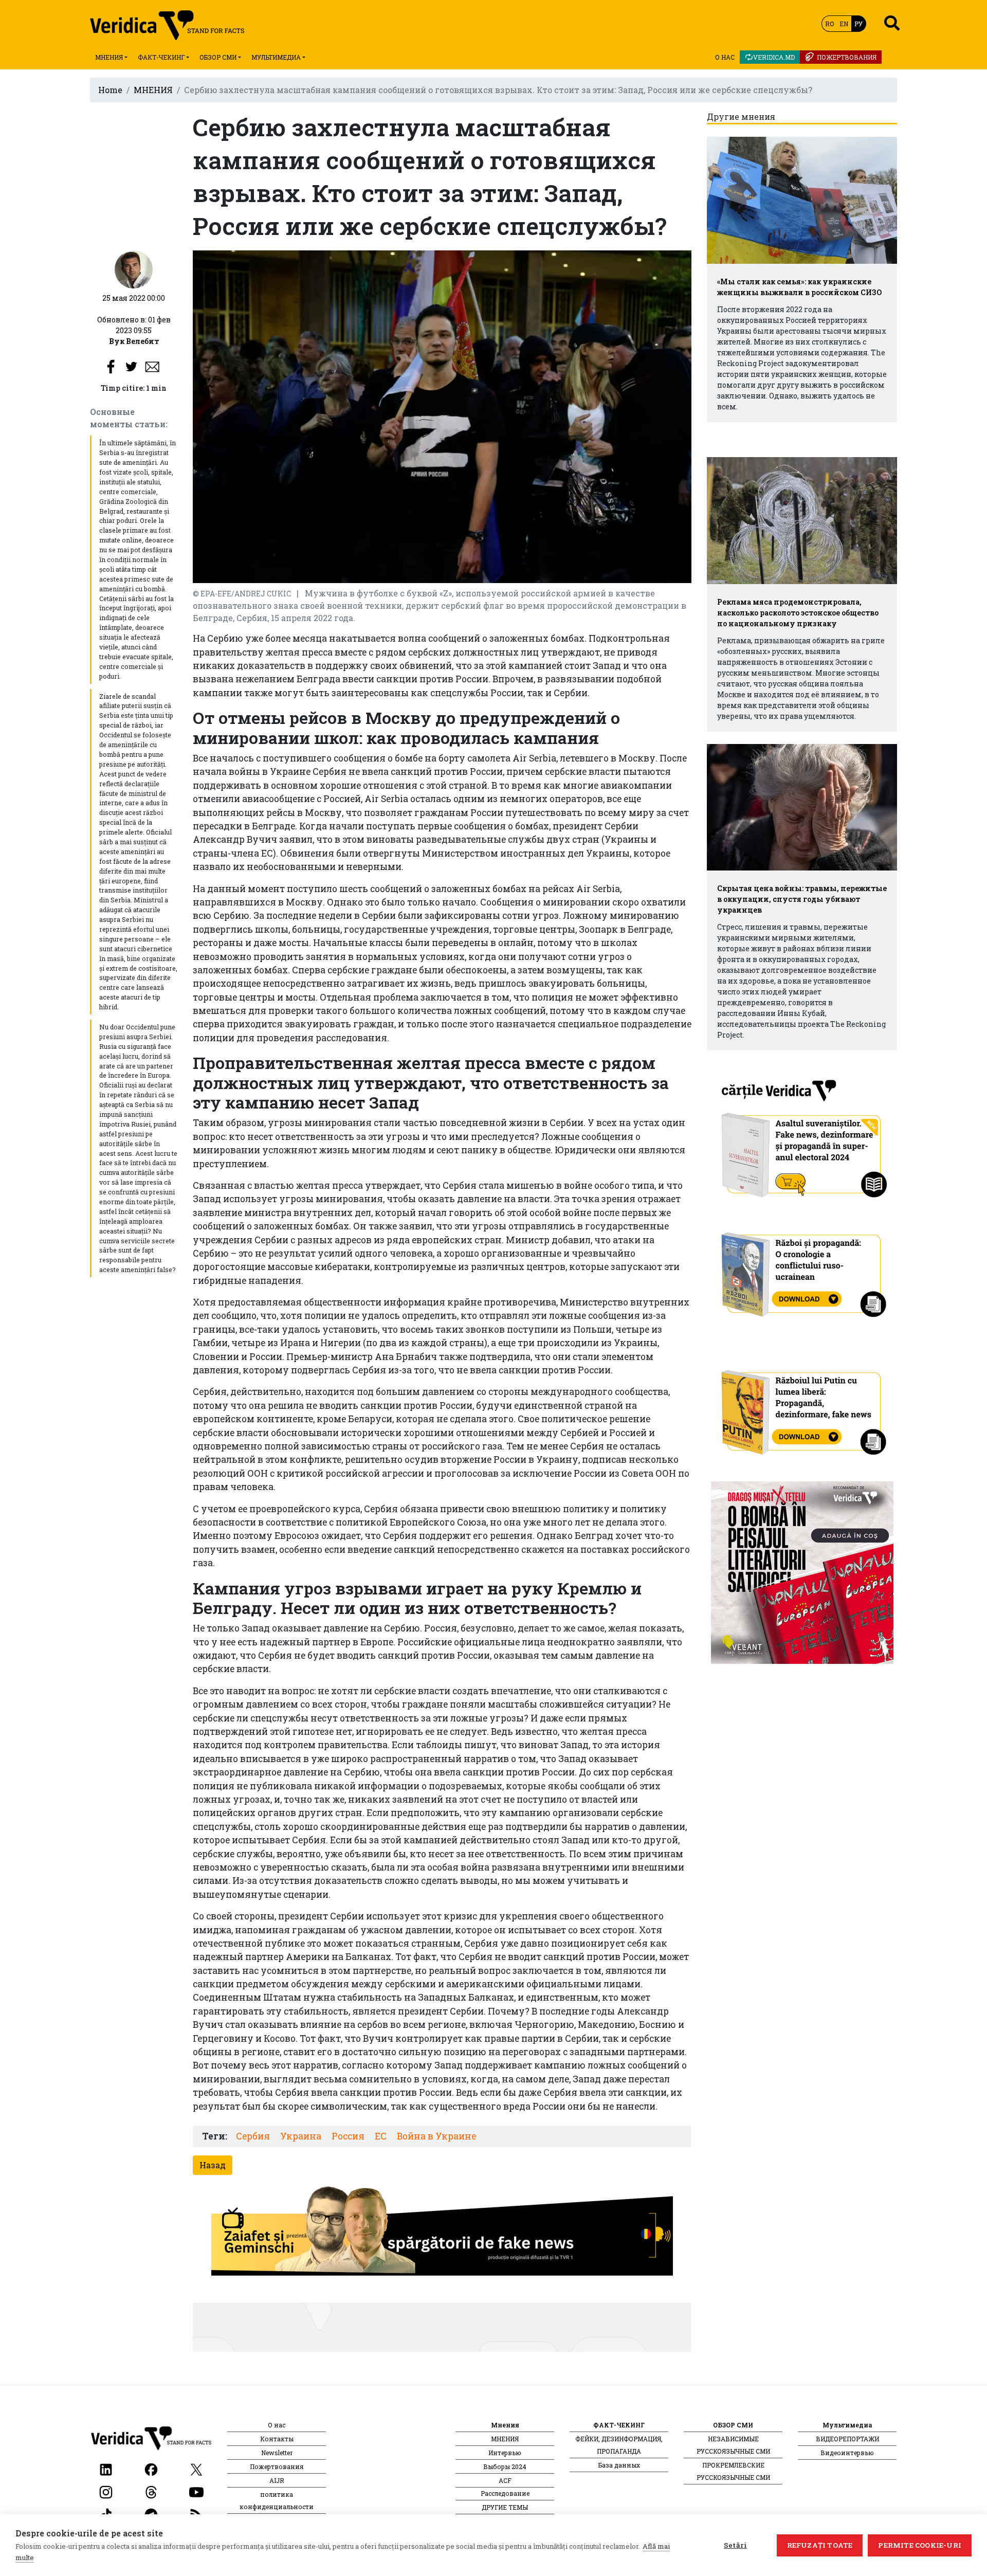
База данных (619, 2465)
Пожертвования (847, 57)
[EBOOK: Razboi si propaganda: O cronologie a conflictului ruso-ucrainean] (802, 1271)
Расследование (505, 2493)
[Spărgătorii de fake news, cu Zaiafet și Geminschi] (442, 2234)
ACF (505, 2480)
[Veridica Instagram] (106, 2491)
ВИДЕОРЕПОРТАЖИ (847, 2439)
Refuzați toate (820, 2545)
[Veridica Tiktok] (106, 2514)
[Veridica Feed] (196, 2514)
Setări (735, 2545)
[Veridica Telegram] (151, 2514)
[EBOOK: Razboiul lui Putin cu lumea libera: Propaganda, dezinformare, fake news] (802, 1408)
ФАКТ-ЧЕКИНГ (161, 57)
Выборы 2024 (505, 2466)
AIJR (277, 2480)
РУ (858, 24)
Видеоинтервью (847, 2453)
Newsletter (277, 2453)
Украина (301, 2136)
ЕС (381, 2136)
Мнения (109, 57)
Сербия (253, 2136)
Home (110, 90)
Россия (348, 2136)
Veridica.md (774, 57)
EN (844, 24)
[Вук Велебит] (134, 269)
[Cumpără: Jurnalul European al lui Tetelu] (802, 1572)
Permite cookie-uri (920, 2545)
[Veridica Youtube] (196, 2491)
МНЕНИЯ (153, 90)
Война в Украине (436, 2136)
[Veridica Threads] (151, 2491)
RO (829, 24)
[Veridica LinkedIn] (106, 2468)
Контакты (277, 2439)
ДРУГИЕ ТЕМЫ (505, 2507)
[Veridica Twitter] (196, 2468)
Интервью (505, 2453)
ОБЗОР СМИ (218, 57)
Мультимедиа (276, 57)
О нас (725, 57)
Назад (213, 2165)
